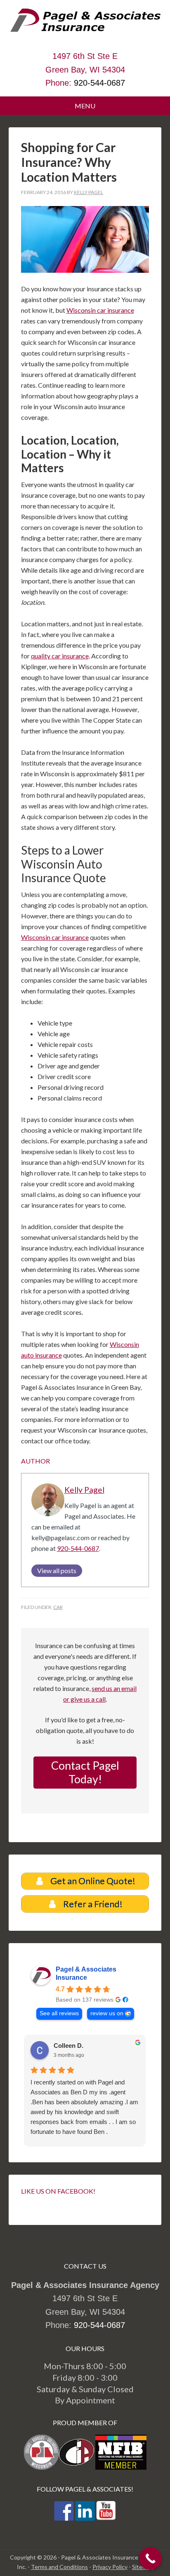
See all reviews (59, 2013)
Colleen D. (68, 2046)
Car (58, 1607)
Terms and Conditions (59, 2567)
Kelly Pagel (84, 1490)
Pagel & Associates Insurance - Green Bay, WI (85, 29)
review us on (107, 2013)
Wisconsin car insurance (100, 310)
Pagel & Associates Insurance (86, 1973)
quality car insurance (60, 656)
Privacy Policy (110, 2567)
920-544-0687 (99, 83)
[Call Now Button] (150, 2558)
